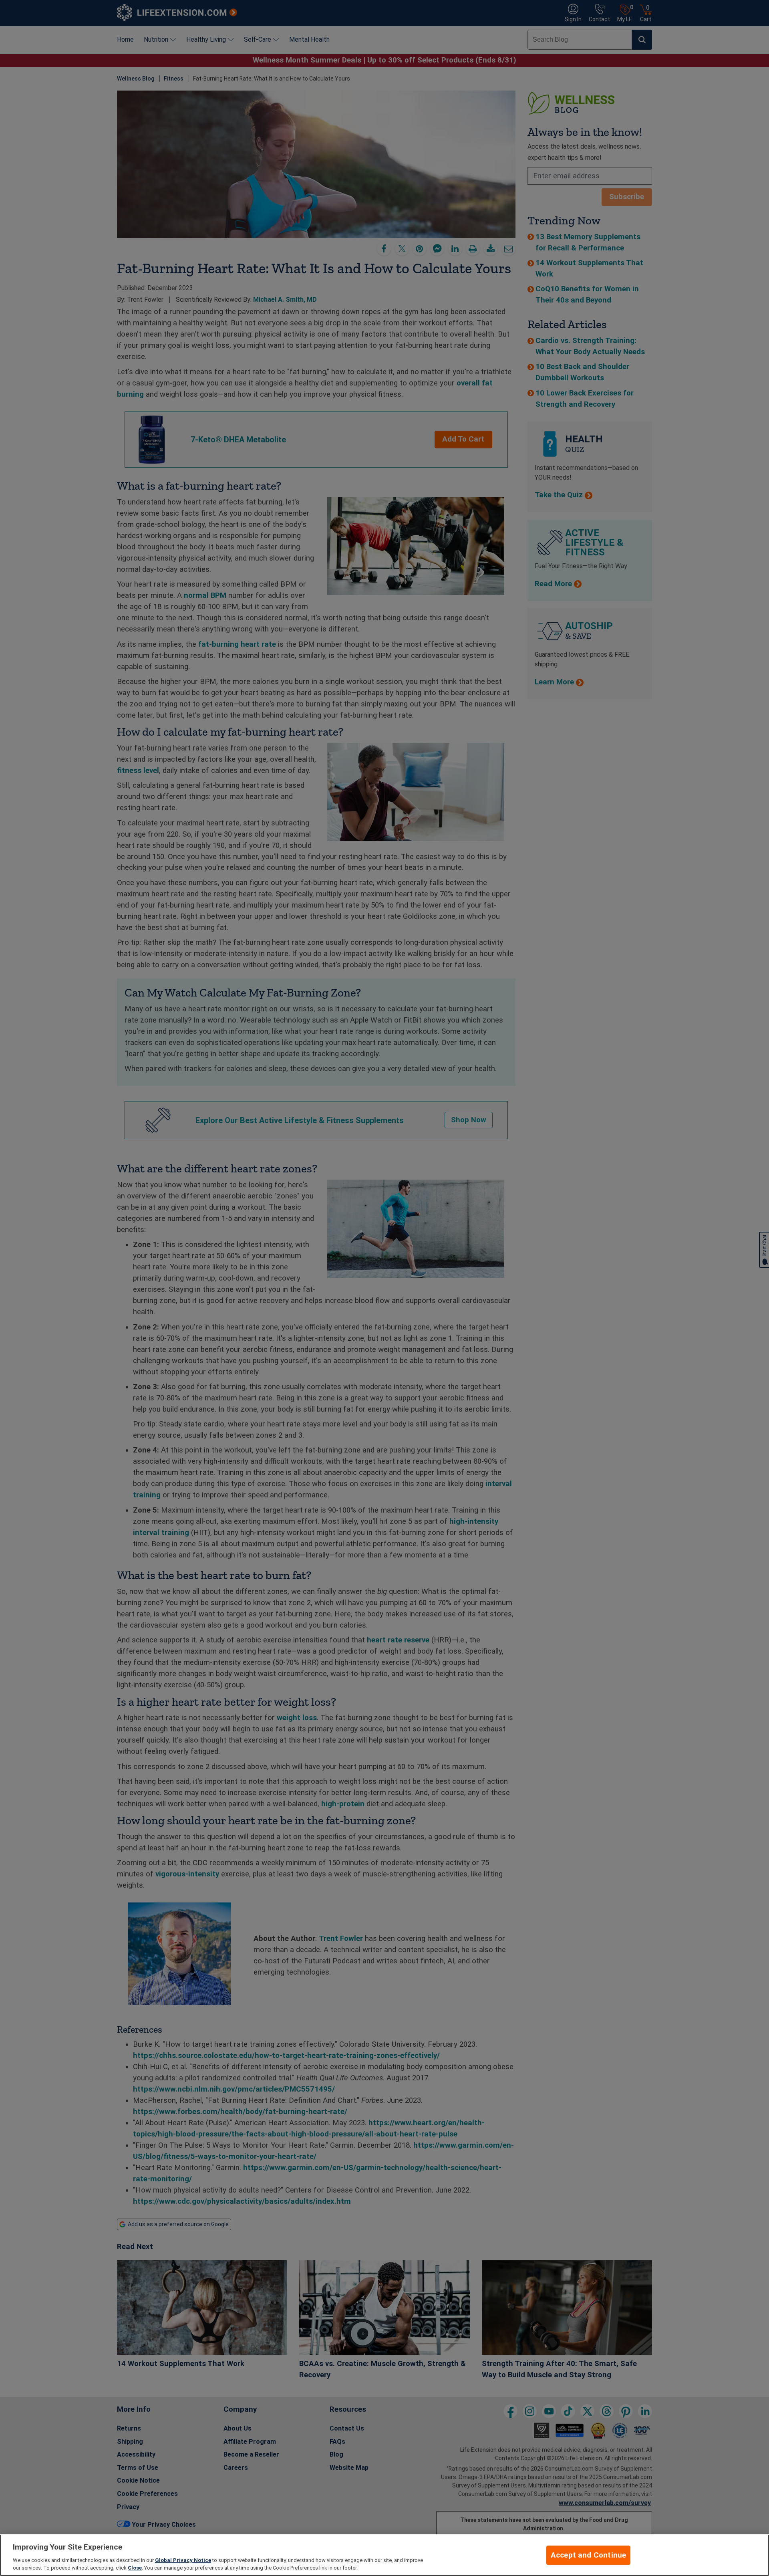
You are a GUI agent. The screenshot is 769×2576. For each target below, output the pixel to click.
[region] (384, 2555)
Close (135, 2568)
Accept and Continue (589, 2555)
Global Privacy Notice (183, 2560)
